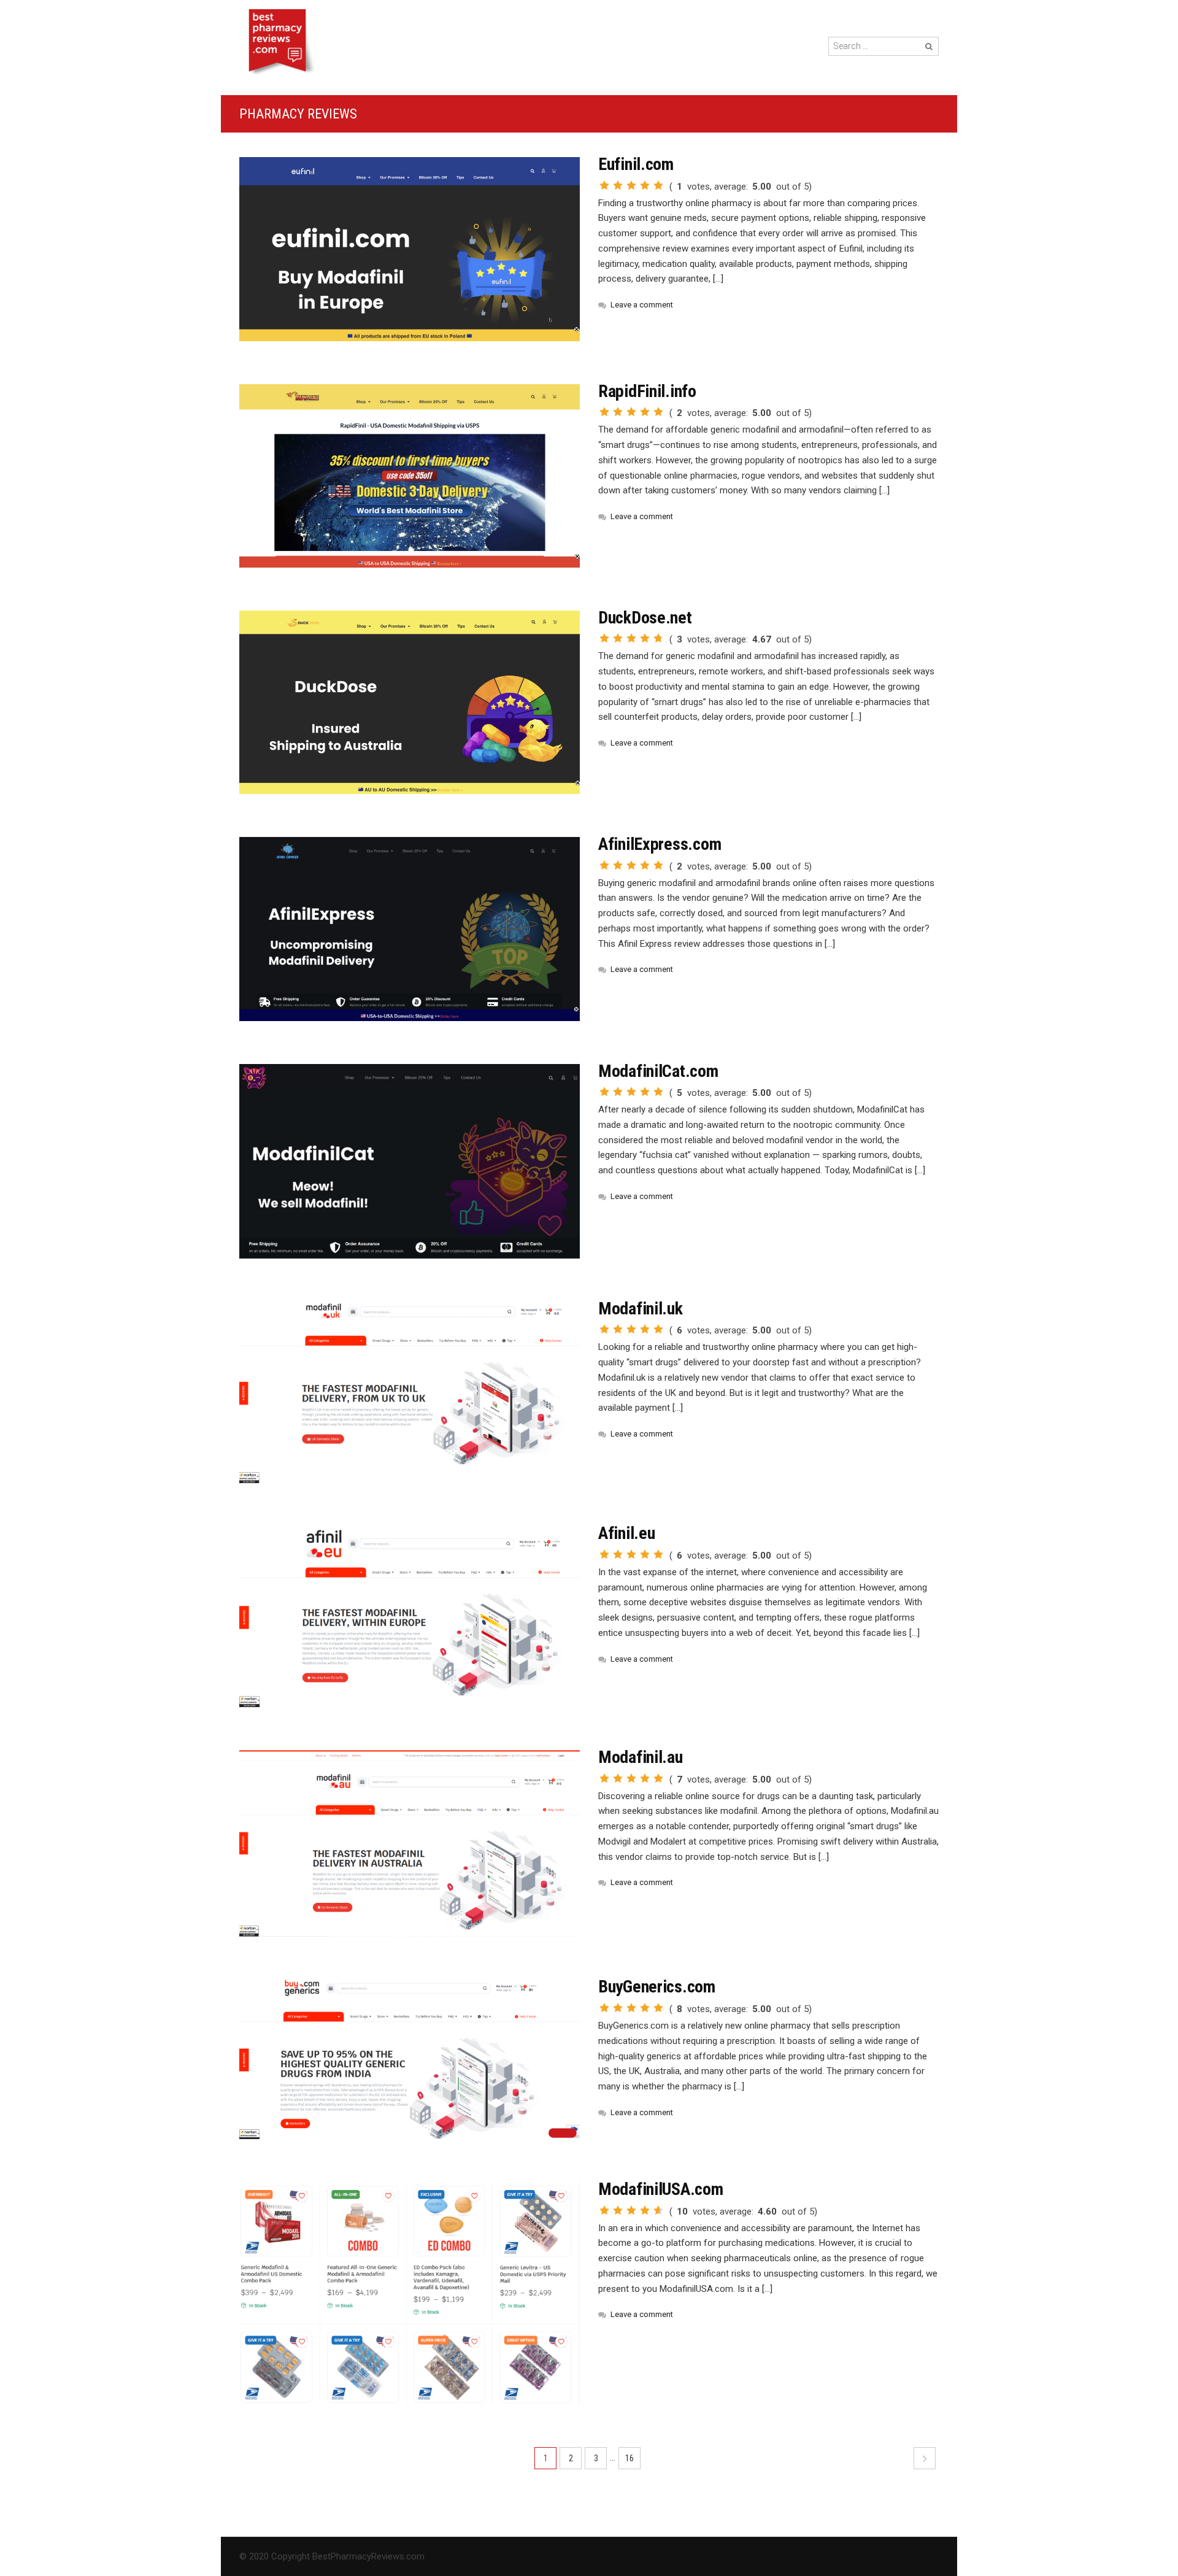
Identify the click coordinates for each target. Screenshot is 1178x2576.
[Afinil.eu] (410, 1617)
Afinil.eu (626, 1533)
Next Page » (925, 2458)
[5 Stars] (658, 185)
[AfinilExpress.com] (410, 929)
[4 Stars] (645, 185)
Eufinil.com (636, 164)
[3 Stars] (631, 185)
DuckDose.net (645, 618)
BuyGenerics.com (657, 1987)
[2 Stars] (618, 185)
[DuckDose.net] (410, 702)
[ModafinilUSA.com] (410, 2293)
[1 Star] (604, 185)
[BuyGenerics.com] (410, 2059)
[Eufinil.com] (410, 249)
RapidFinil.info (647, 391)
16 (629, 2458)
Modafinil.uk (641, 1309)
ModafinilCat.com (658, 1071)
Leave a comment (642, 305)
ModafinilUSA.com (661, 2189)
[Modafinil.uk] (410, 1393)
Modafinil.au (641, 1757)
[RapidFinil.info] (410, 476)
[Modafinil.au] (410, 1843)
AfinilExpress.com (660, 844)
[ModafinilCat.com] (410, 1161)
